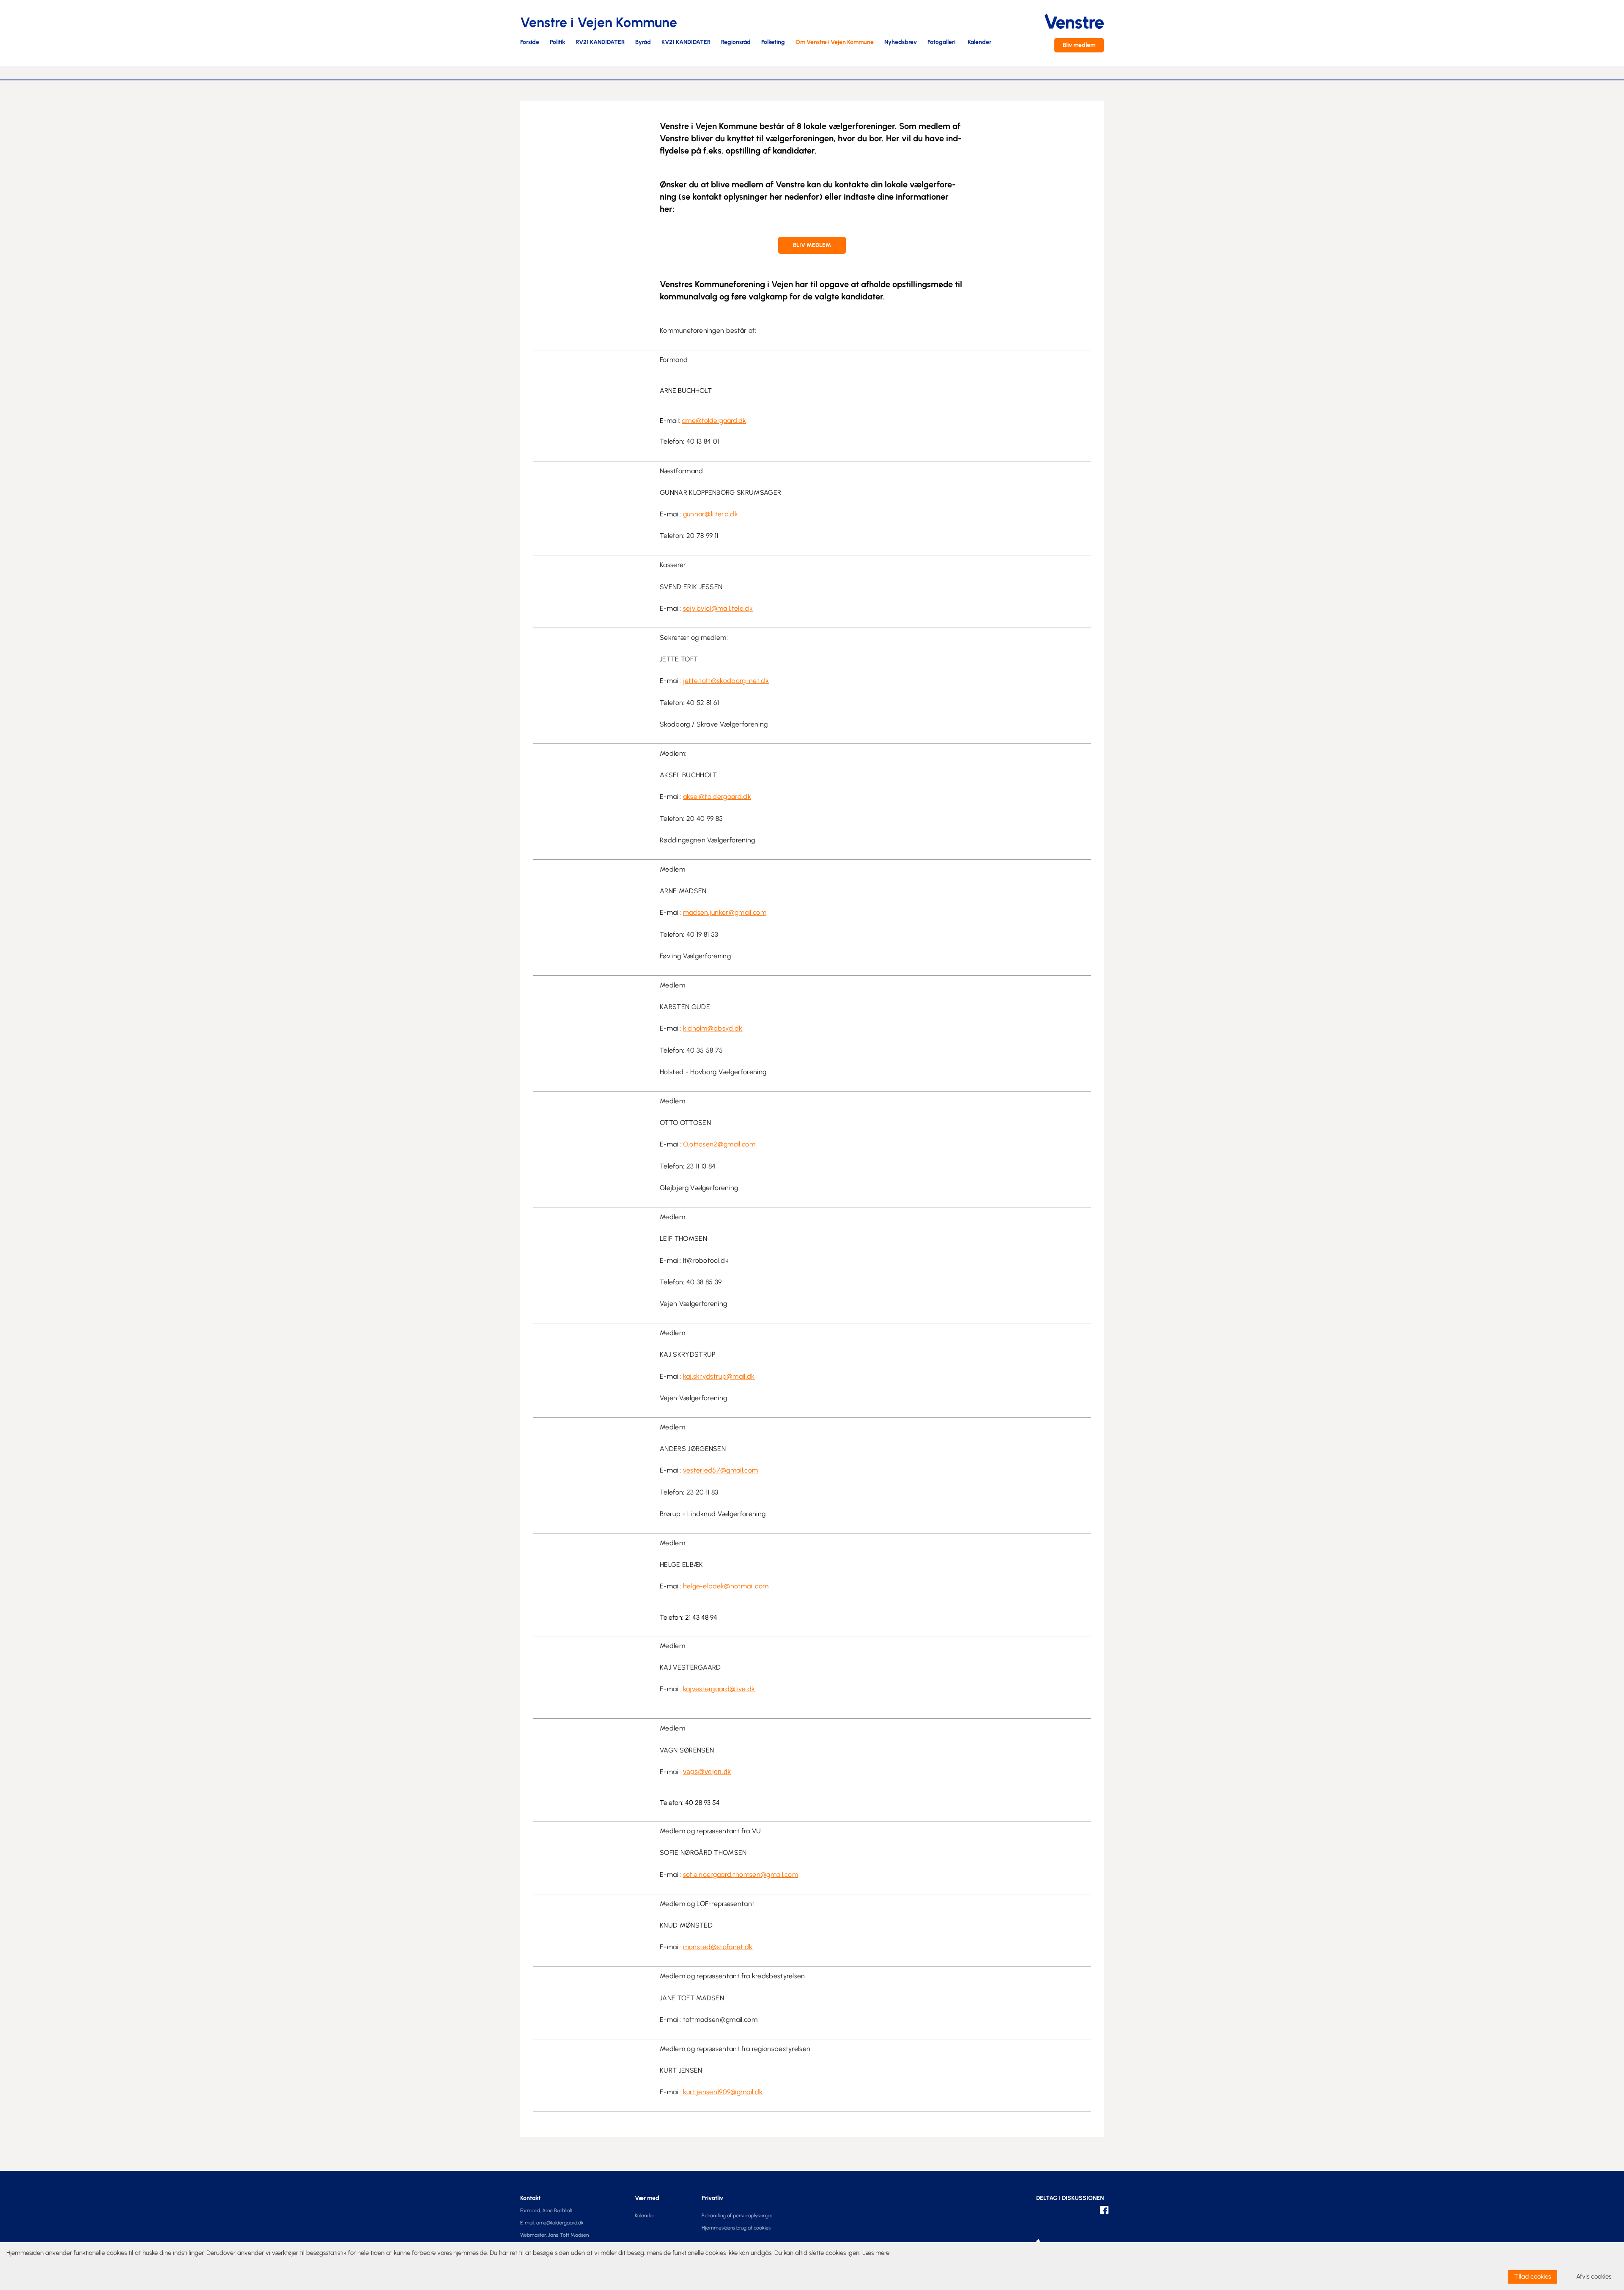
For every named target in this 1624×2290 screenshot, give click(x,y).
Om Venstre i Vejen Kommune (835, 43)
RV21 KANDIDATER (600, 43)
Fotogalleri (941, 43)
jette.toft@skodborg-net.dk (726, 681)
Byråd (643, 43)
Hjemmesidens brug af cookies (736, 2228)
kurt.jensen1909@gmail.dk (723, 2092)
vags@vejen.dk (707, 1772)
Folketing (773, 43)
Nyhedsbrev (901, 43)
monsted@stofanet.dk (718, 1947)
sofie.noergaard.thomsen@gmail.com (741, 1875)
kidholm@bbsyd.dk (713, 1028)
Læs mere (876, 2253)
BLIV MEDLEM (812, 245)
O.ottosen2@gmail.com (719, 1144)
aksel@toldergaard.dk (717, 797)
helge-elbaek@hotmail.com (726, 1586)
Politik (557, 43)
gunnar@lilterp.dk (710, 514)
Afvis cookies (1594, 2276)
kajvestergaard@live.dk (719, 1689)
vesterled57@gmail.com (721, 1470)
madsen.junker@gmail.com (725, 912)
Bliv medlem (1079, 45)
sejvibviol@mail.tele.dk (718, 608)
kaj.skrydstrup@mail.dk (719, 1376)
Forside (530, 43)
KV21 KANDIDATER (686, 43)
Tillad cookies (1532, 2276)
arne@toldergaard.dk (714, 421)
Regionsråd (736, 43)
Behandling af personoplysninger (737, 2216)
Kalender (979, 43)
